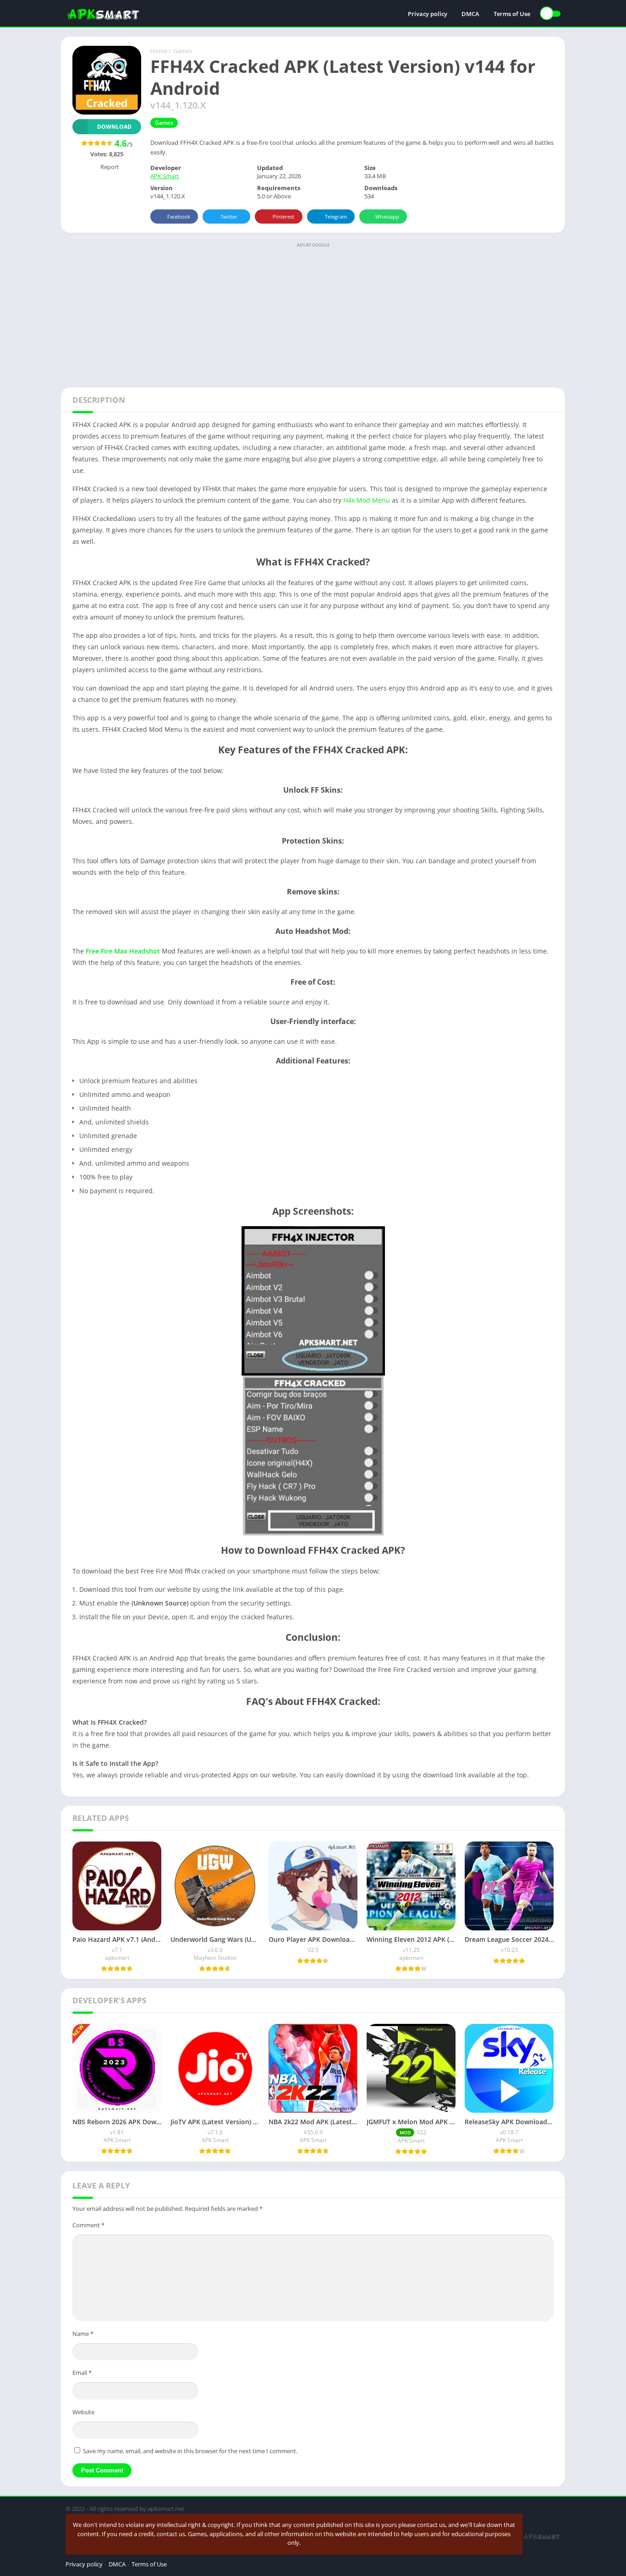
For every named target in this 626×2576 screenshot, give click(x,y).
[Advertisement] (313, 314)
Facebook (179, 216)
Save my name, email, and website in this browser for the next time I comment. (190, 2451)
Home (159, 51)
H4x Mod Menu (367, 500)
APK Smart (165, 176)
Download (114, 127)
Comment (88, 2225)
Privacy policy (428, 14)
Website (83, 2412)
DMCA (470, 14)
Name (83, 2334)
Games (183, 51)
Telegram (336, 216)
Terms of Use (512, 14)
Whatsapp (387, 216)
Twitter (229, 216)
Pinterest (283, 216)
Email (82, 2373)
